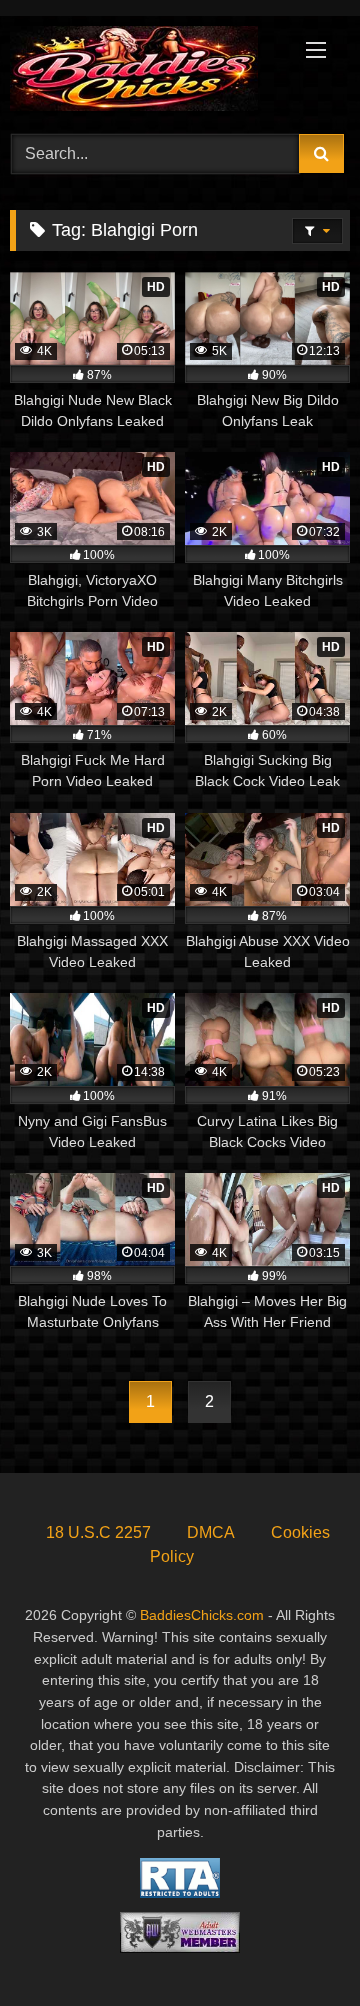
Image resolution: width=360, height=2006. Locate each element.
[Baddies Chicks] (147, 72)
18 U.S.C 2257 (98, 1532)
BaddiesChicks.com (202, 1615)
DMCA (211, 1532)
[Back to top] (298, 1946)
